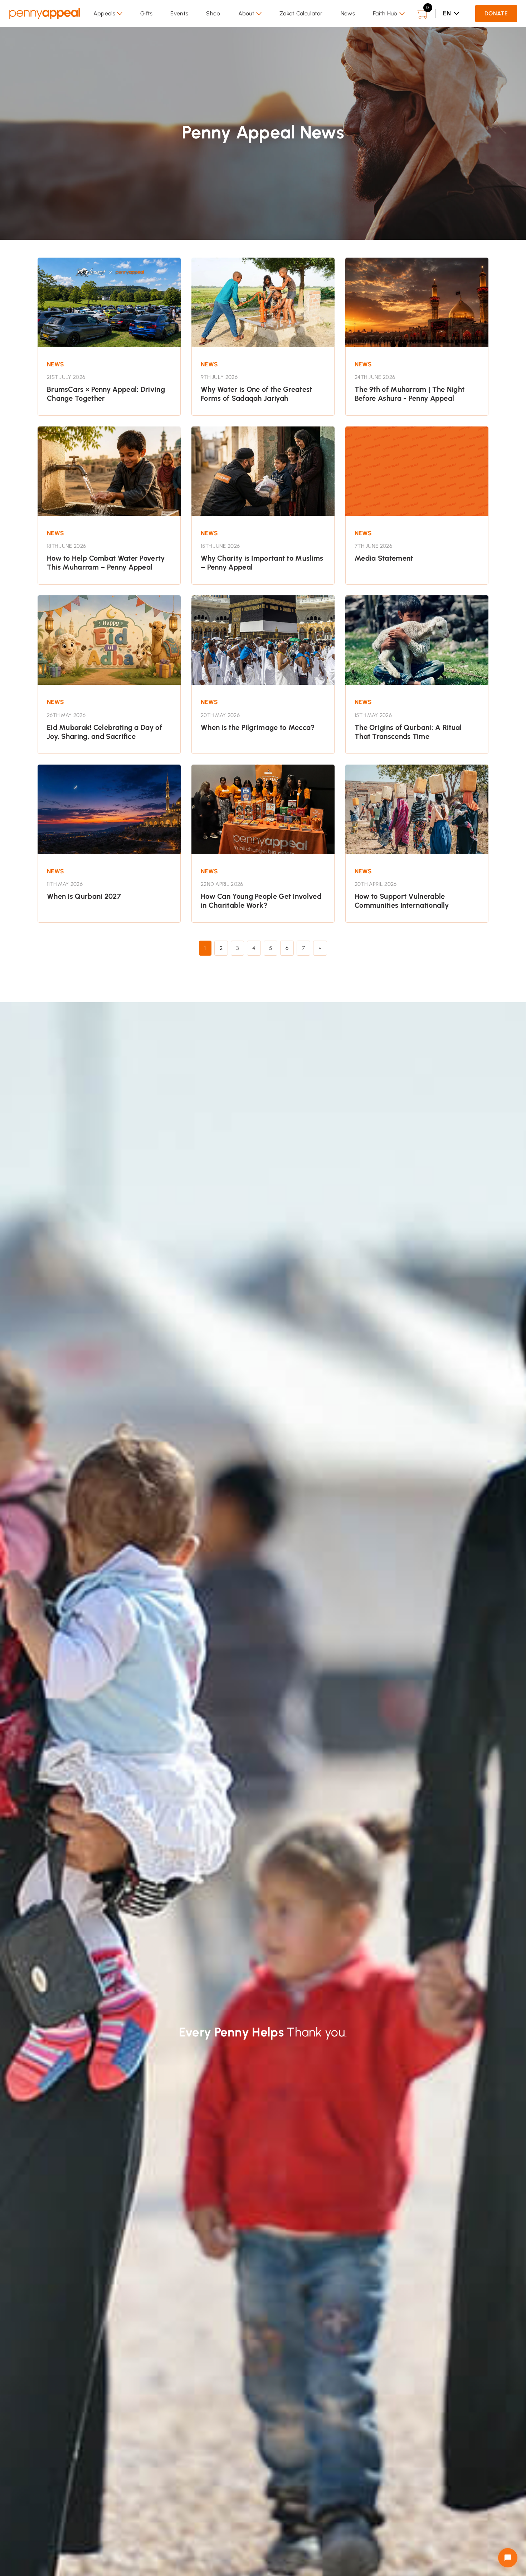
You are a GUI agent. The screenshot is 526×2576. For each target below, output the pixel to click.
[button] (108, 14)
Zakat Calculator (301, 13)
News (348, 13)
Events (179, 13)
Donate (496, 13)
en (447, 13)
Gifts (147, 13)
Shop (213, 13)
